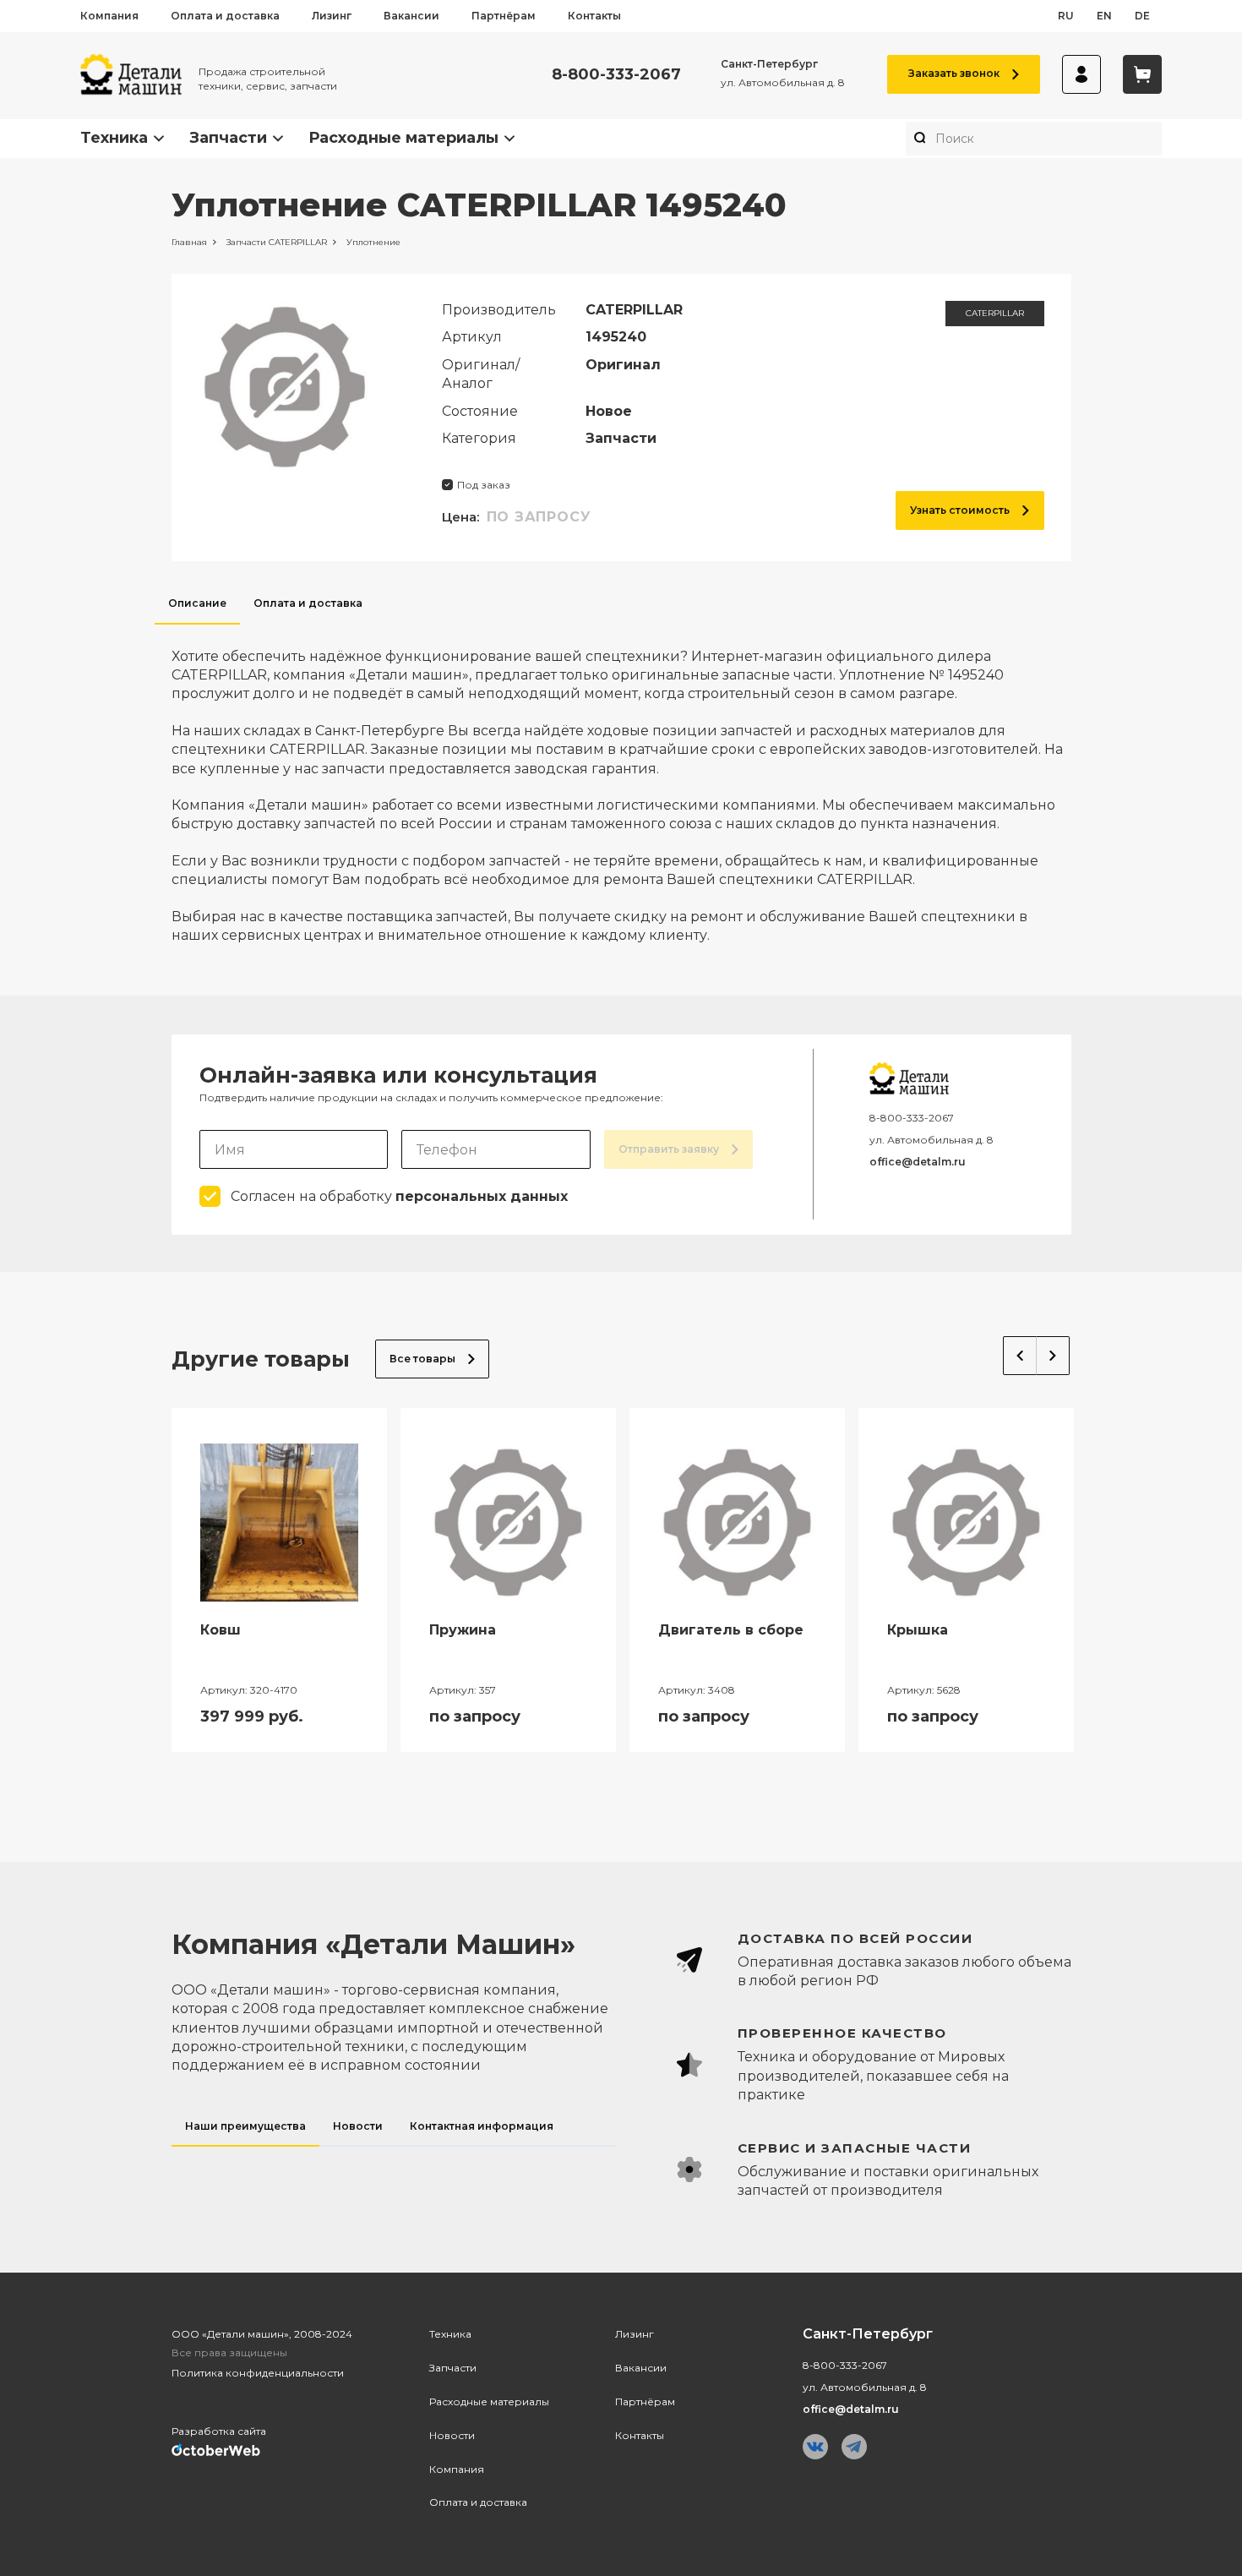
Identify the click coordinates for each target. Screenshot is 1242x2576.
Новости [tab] (358, 2126)
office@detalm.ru (918, 1162)
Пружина (463, 1630)
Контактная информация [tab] (482, 2126)
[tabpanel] (621, 785)
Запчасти (228, 138)
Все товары (422, 1359)
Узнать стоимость (960, 510)
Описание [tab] (197, 603)
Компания (109, 16)
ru (1066, 16)
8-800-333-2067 (616, 75)
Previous (1020, 1356)
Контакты (594, 16)
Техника (114, 138)
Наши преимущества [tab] (245, 2126)
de (1142, 16)
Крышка (918, 1630)
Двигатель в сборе (731, 1630)
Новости (452, 2435)
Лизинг (332, 16)
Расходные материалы (403, 138)
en (1104, 16)
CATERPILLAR (995, 313)
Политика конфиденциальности (258, 2373)
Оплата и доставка (225, 16)
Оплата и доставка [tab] (308, 603)
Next (1053, 1356)
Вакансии (411, 16)
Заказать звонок (954, 73)
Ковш (221, 1630)
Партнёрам (504, 16)
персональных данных (482, 1196)
